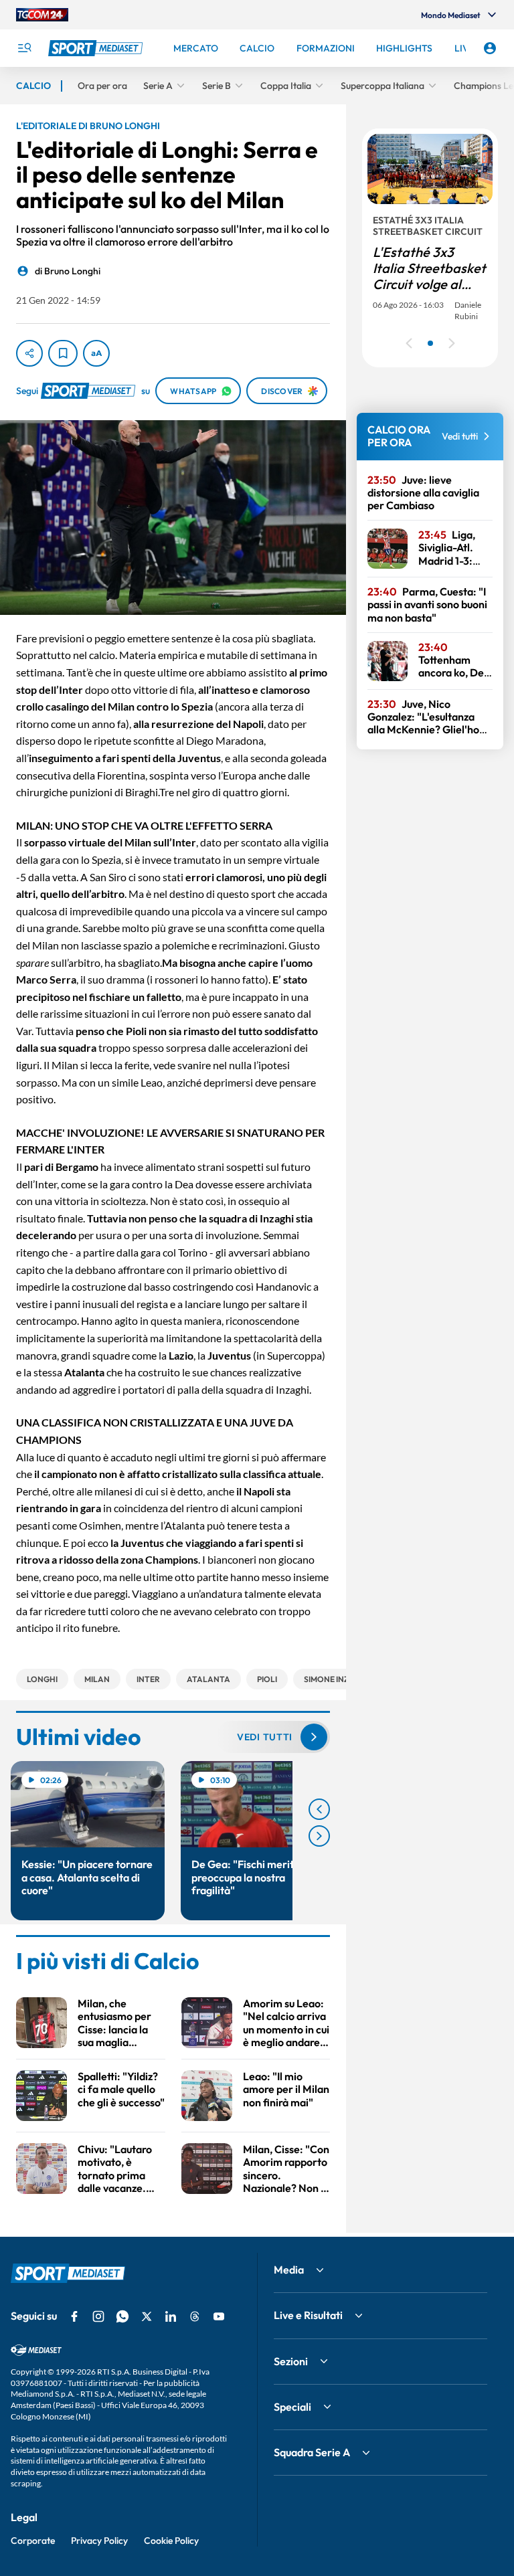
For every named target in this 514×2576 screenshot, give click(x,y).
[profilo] (490, 48)
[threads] (195, 2316)
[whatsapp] (122, 2316)
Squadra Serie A (312, 2452)
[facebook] (74, 2316)
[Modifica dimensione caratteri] (96, 353)
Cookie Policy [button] (171, 2541)
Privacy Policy (99, 2541)
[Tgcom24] (42, 15)
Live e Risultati (308, 2315)
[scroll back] (319, 1809)
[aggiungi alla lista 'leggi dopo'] (63, 353)
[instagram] (98, 2316)
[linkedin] (171, 2316)
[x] (147, 2316)
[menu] (24, 48)
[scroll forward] (319, 1836)
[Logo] (97, 48)
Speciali (292, 2407)
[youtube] (219, 2316)
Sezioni (291, 2361)
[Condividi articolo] (29, 353)
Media (289, 2270)
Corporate (33, 2541)
